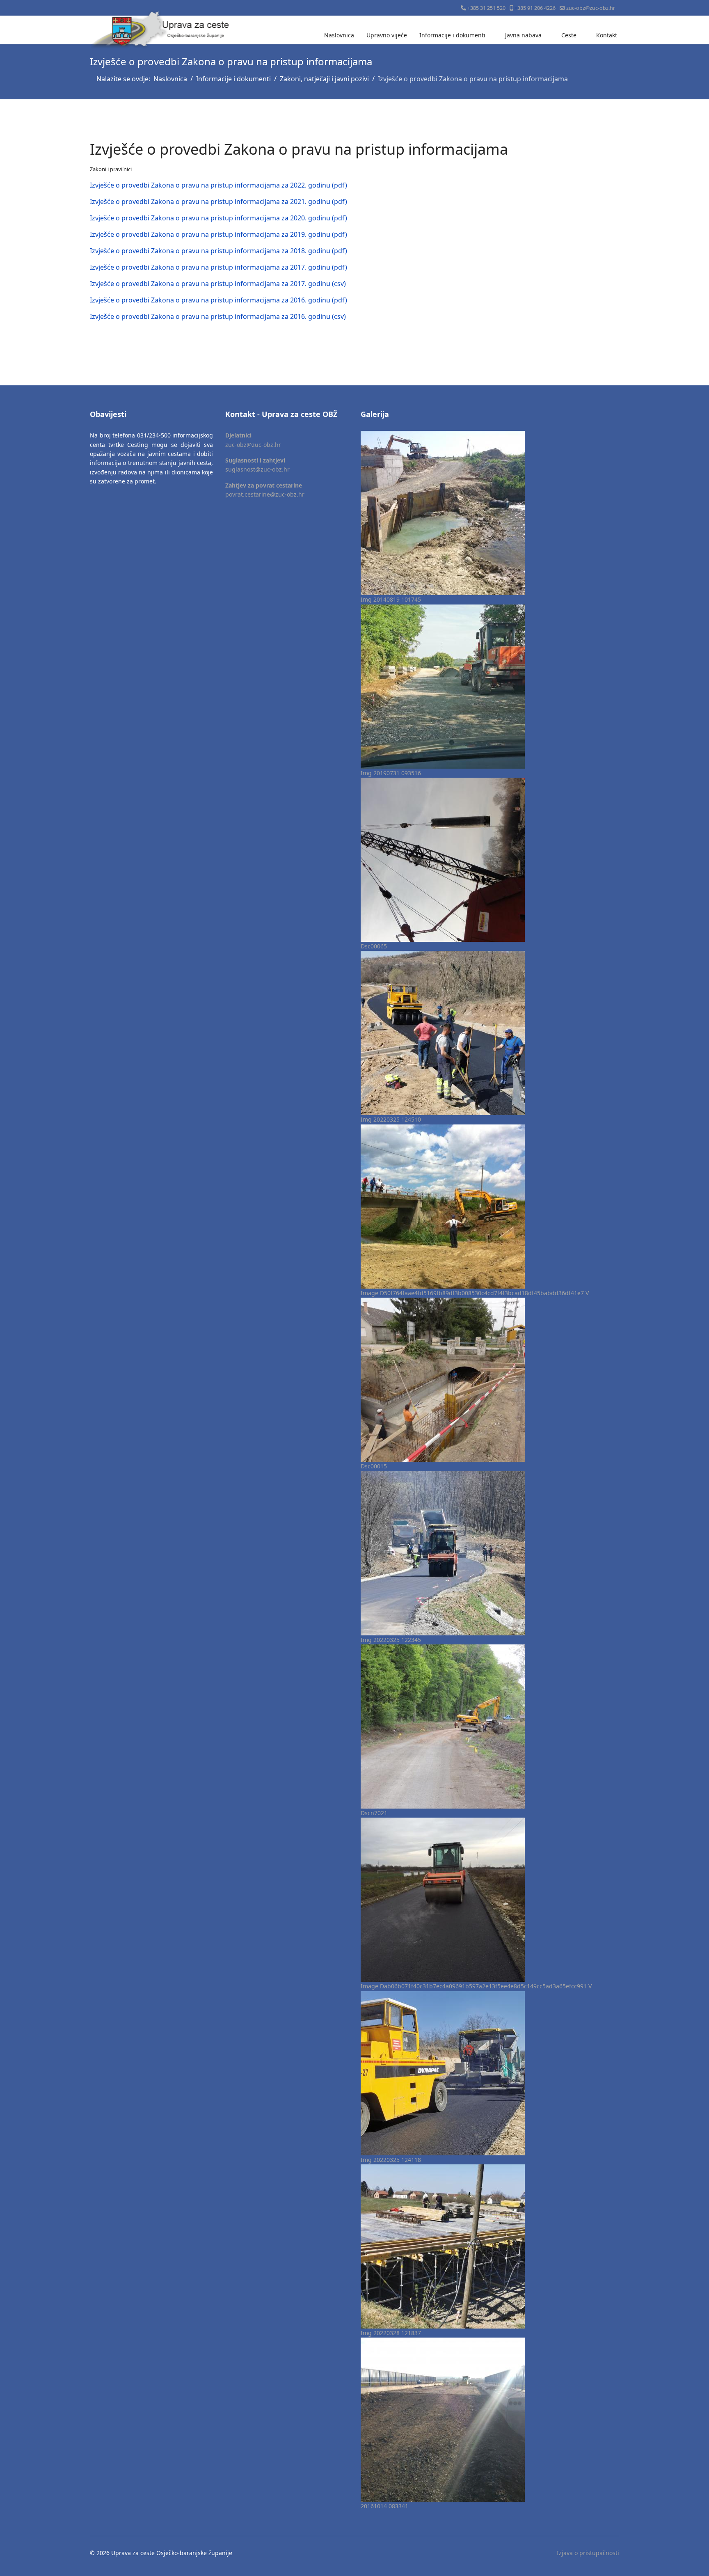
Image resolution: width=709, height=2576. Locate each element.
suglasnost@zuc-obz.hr (257, 469)
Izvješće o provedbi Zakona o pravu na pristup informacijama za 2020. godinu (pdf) (218, 218)
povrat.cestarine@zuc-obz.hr (265, 494)
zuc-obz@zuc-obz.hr (591, 8)
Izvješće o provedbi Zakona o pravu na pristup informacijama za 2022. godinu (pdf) (218, 185)
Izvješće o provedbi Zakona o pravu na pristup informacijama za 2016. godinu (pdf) (218, 300)
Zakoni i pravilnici (111, 169)
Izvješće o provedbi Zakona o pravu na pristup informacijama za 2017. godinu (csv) (218, 284)
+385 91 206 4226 (535, 8)
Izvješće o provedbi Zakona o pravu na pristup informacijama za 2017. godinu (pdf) (218, 267)
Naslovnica (339, 35)
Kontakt (607, 35)
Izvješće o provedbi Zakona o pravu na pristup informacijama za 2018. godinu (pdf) (218, 251)
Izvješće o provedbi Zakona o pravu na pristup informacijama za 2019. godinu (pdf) (218, 234)
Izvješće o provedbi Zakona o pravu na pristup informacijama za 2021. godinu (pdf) (218, 202)
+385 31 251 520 (486, 8)
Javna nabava (523, 35)
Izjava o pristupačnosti (588, 2553)
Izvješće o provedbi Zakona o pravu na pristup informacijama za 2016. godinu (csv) (218, 316)
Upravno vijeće (387, 35)
